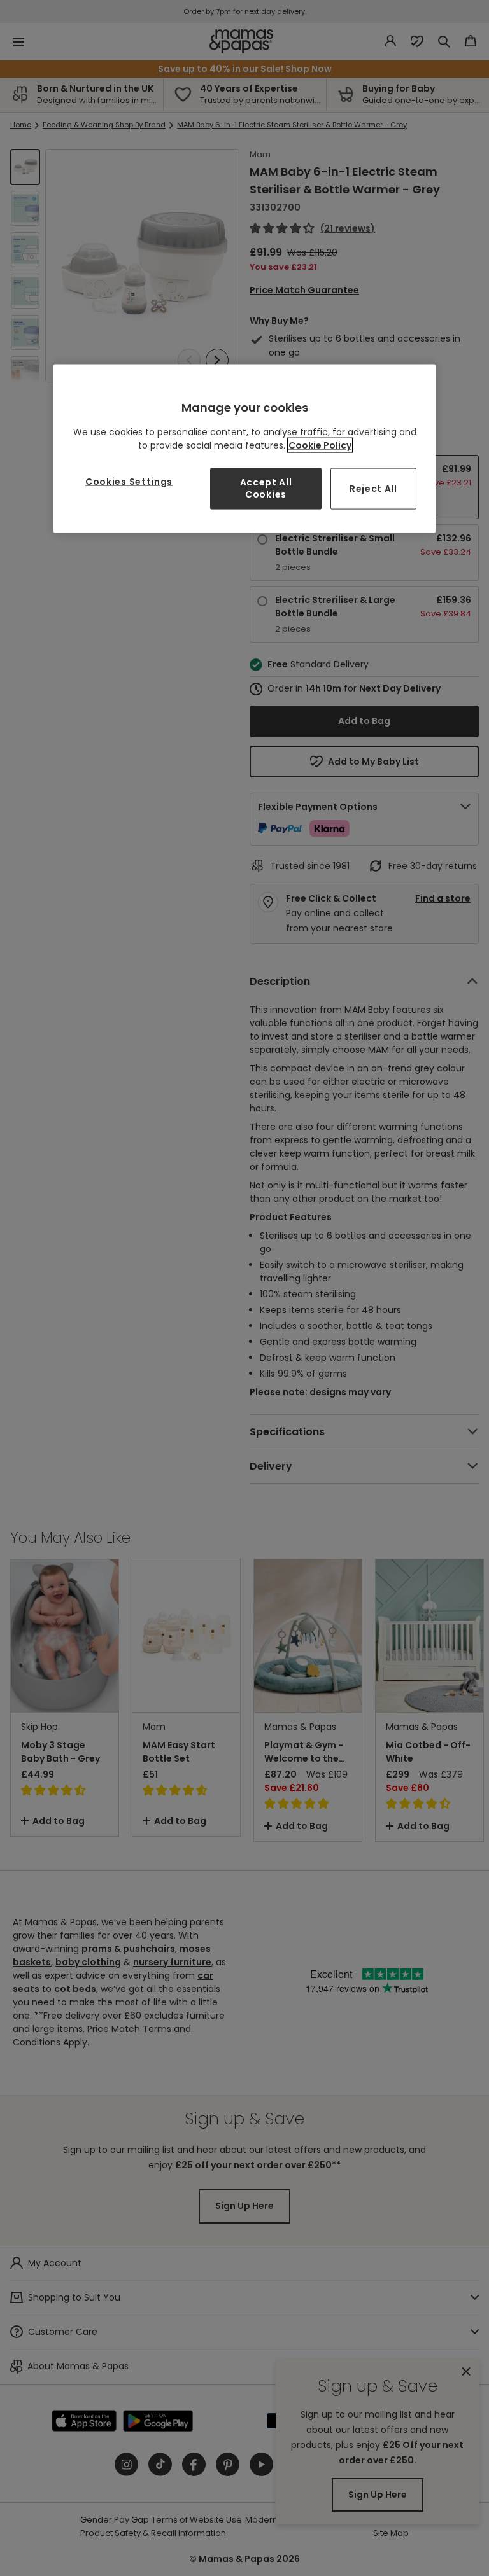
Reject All (373, 488)
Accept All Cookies (266, 488)
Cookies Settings (129, 481)
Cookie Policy (320, 445)
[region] (244, 449)
